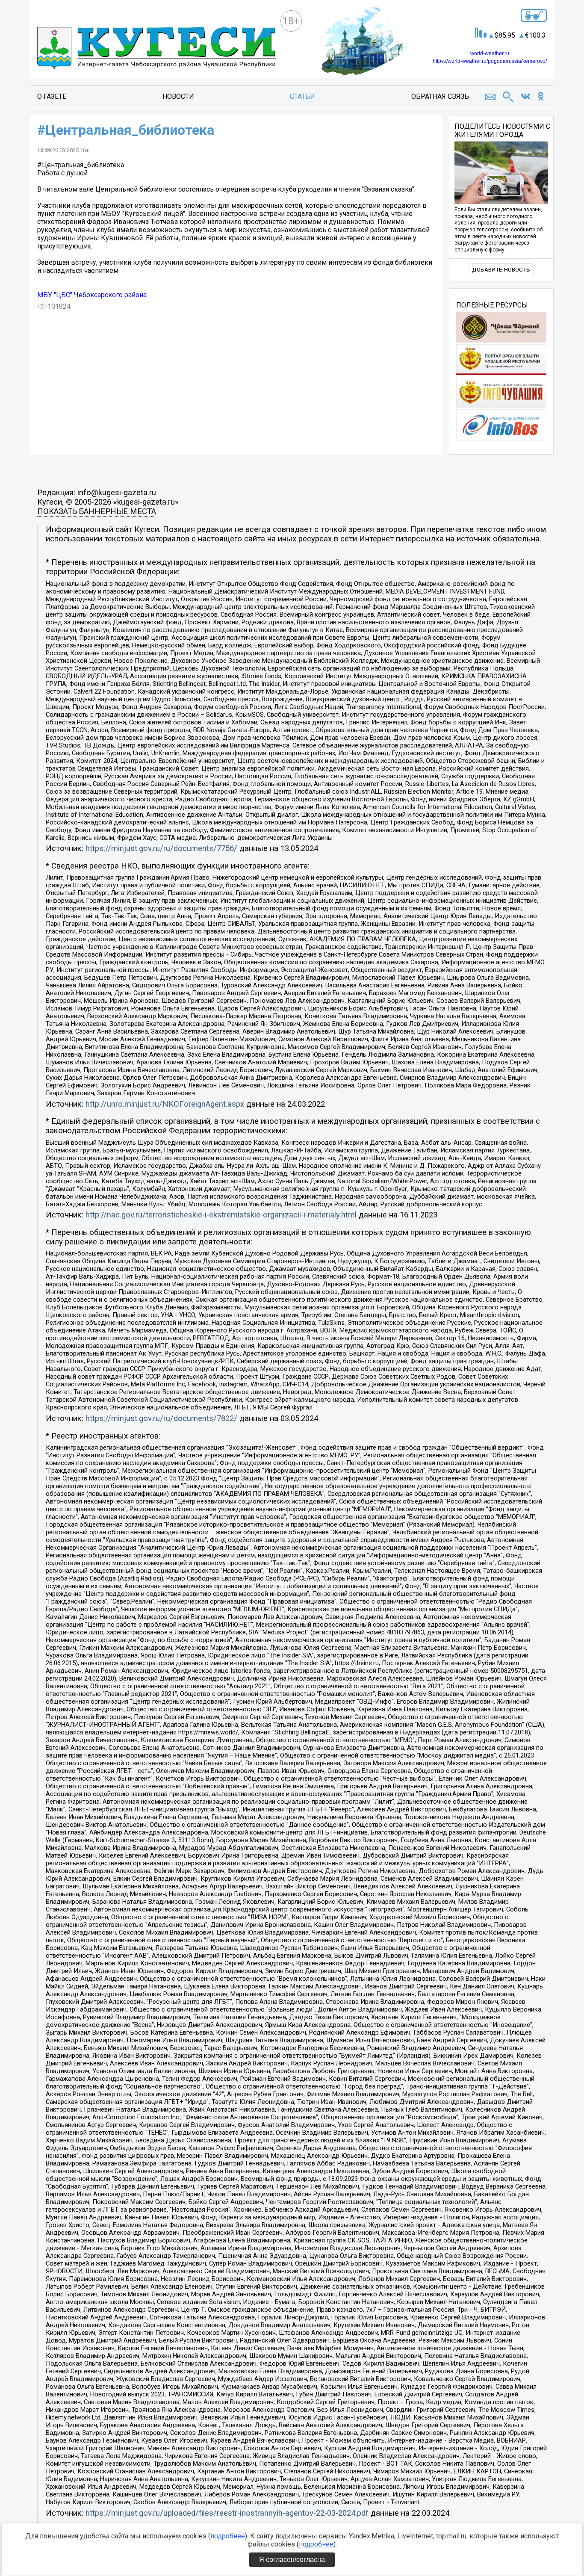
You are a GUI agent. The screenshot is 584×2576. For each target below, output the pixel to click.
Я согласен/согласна (292, 2560)
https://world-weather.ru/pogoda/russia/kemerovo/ (490, 61)
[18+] (156, 49)
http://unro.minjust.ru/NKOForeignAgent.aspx (165, 1104)
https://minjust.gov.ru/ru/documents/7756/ (161, 848)
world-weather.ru (490, 53)
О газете (52, 96)
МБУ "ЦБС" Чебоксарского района (92, 295)
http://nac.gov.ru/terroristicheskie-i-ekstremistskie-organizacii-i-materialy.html (221, 1215)
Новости (178, 96)
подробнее (228, 2536)
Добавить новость (501, 270)
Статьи (302, 96)
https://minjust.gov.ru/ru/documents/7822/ (161, 1418)
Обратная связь (440, 96)
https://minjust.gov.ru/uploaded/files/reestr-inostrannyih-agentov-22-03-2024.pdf (227, 2513)
